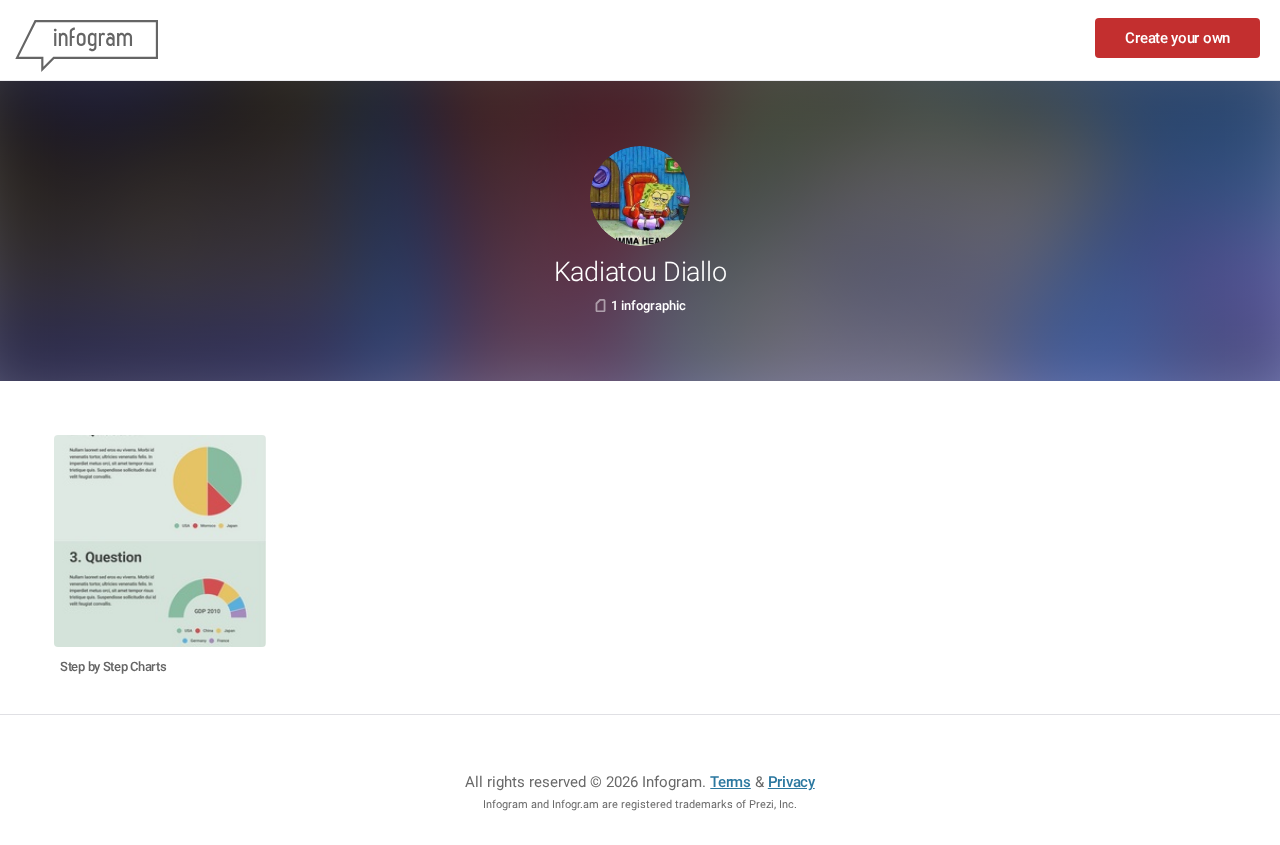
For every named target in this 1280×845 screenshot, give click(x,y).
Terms (730, 782)
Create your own (1177, 38)
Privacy (791, 782)
